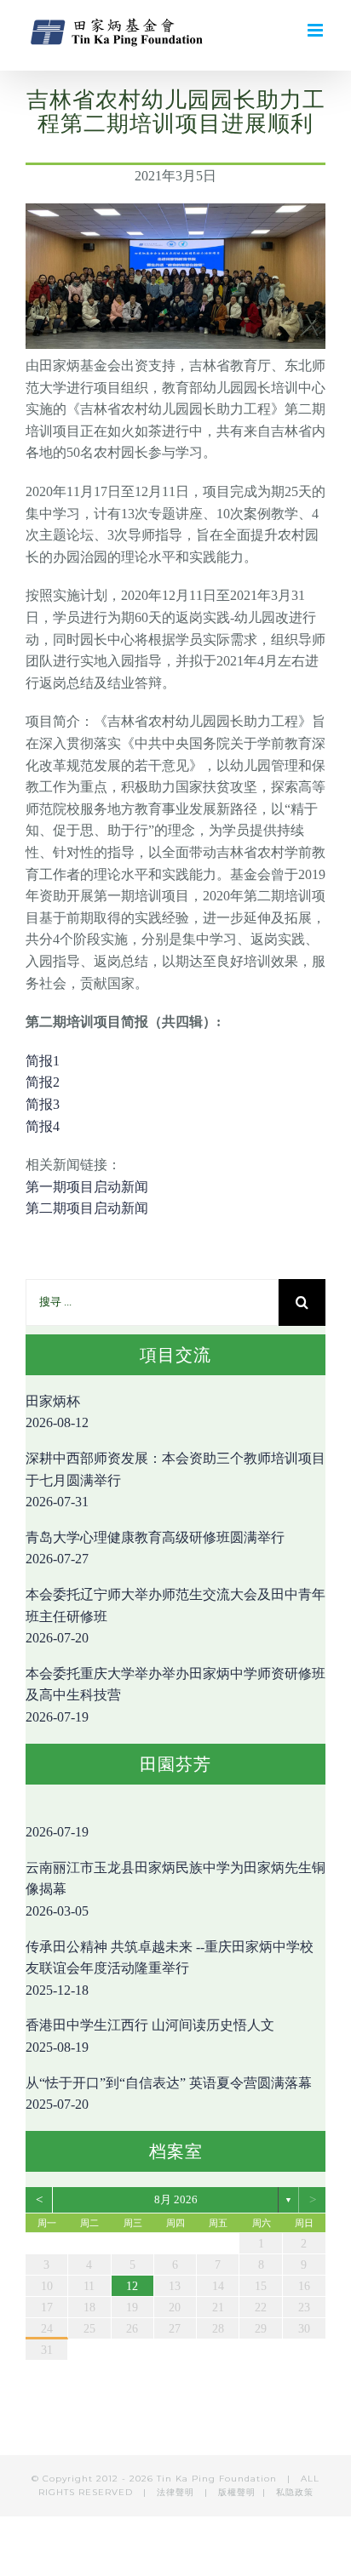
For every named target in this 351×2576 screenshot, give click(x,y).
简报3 (43, 1104)
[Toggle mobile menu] (316, 30)
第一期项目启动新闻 (87, 1187)
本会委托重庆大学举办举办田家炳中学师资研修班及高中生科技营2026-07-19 (175, 1695)
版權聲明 (237, 2492)
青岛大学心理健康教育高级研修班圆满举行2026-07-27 (155, 1548)
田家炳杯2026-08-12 (57, 1412)
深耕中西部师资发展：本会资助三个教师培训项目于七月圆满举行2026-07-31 (175, 1480)
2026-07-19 (57, 1832)
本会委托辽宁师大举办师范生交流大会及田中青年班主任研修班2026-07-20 (175, 1616)
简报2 (43, 1082)
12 (132, 2286)
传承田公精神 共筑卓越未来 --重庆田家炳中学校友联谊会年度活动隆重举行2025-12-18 (170, 1968)
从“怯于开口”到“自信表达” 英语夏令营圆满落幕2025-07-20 (169, 2094)
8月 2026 (176, 2199)
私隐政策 (295, 2492)
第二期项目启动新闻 (87, 1208)
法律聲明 (177, 2492)
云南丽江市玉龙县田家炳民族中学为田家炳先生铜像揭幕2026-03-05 (175, 1889)
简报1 (43, 1061)
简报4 (43, 1126)
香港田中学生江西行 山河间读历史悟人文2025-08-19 (150, 2036)
